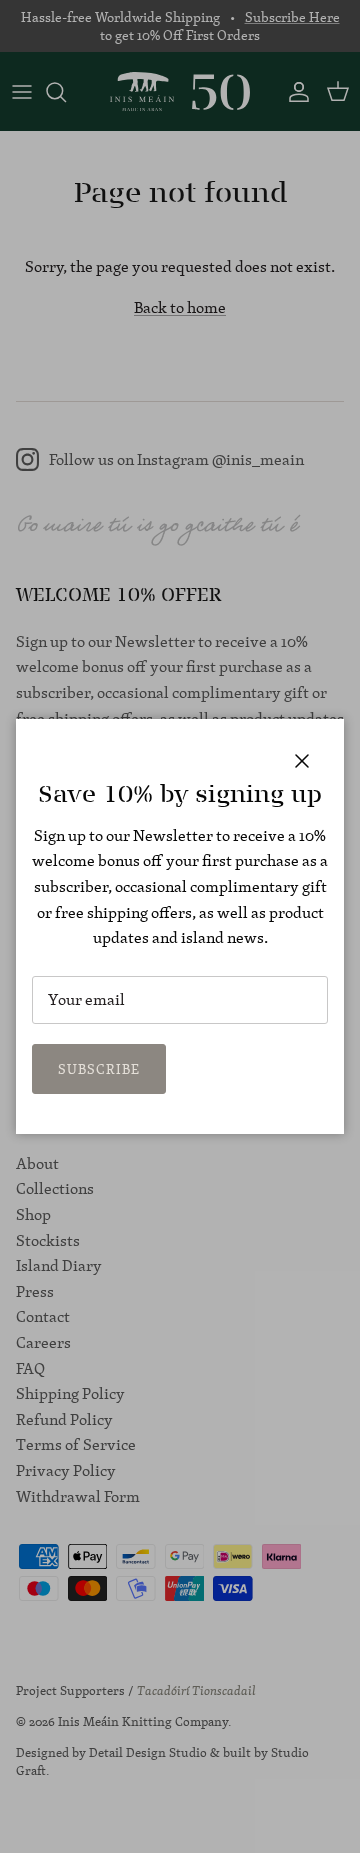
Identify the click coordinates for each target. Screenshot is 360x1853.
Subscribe (99, 1069)
